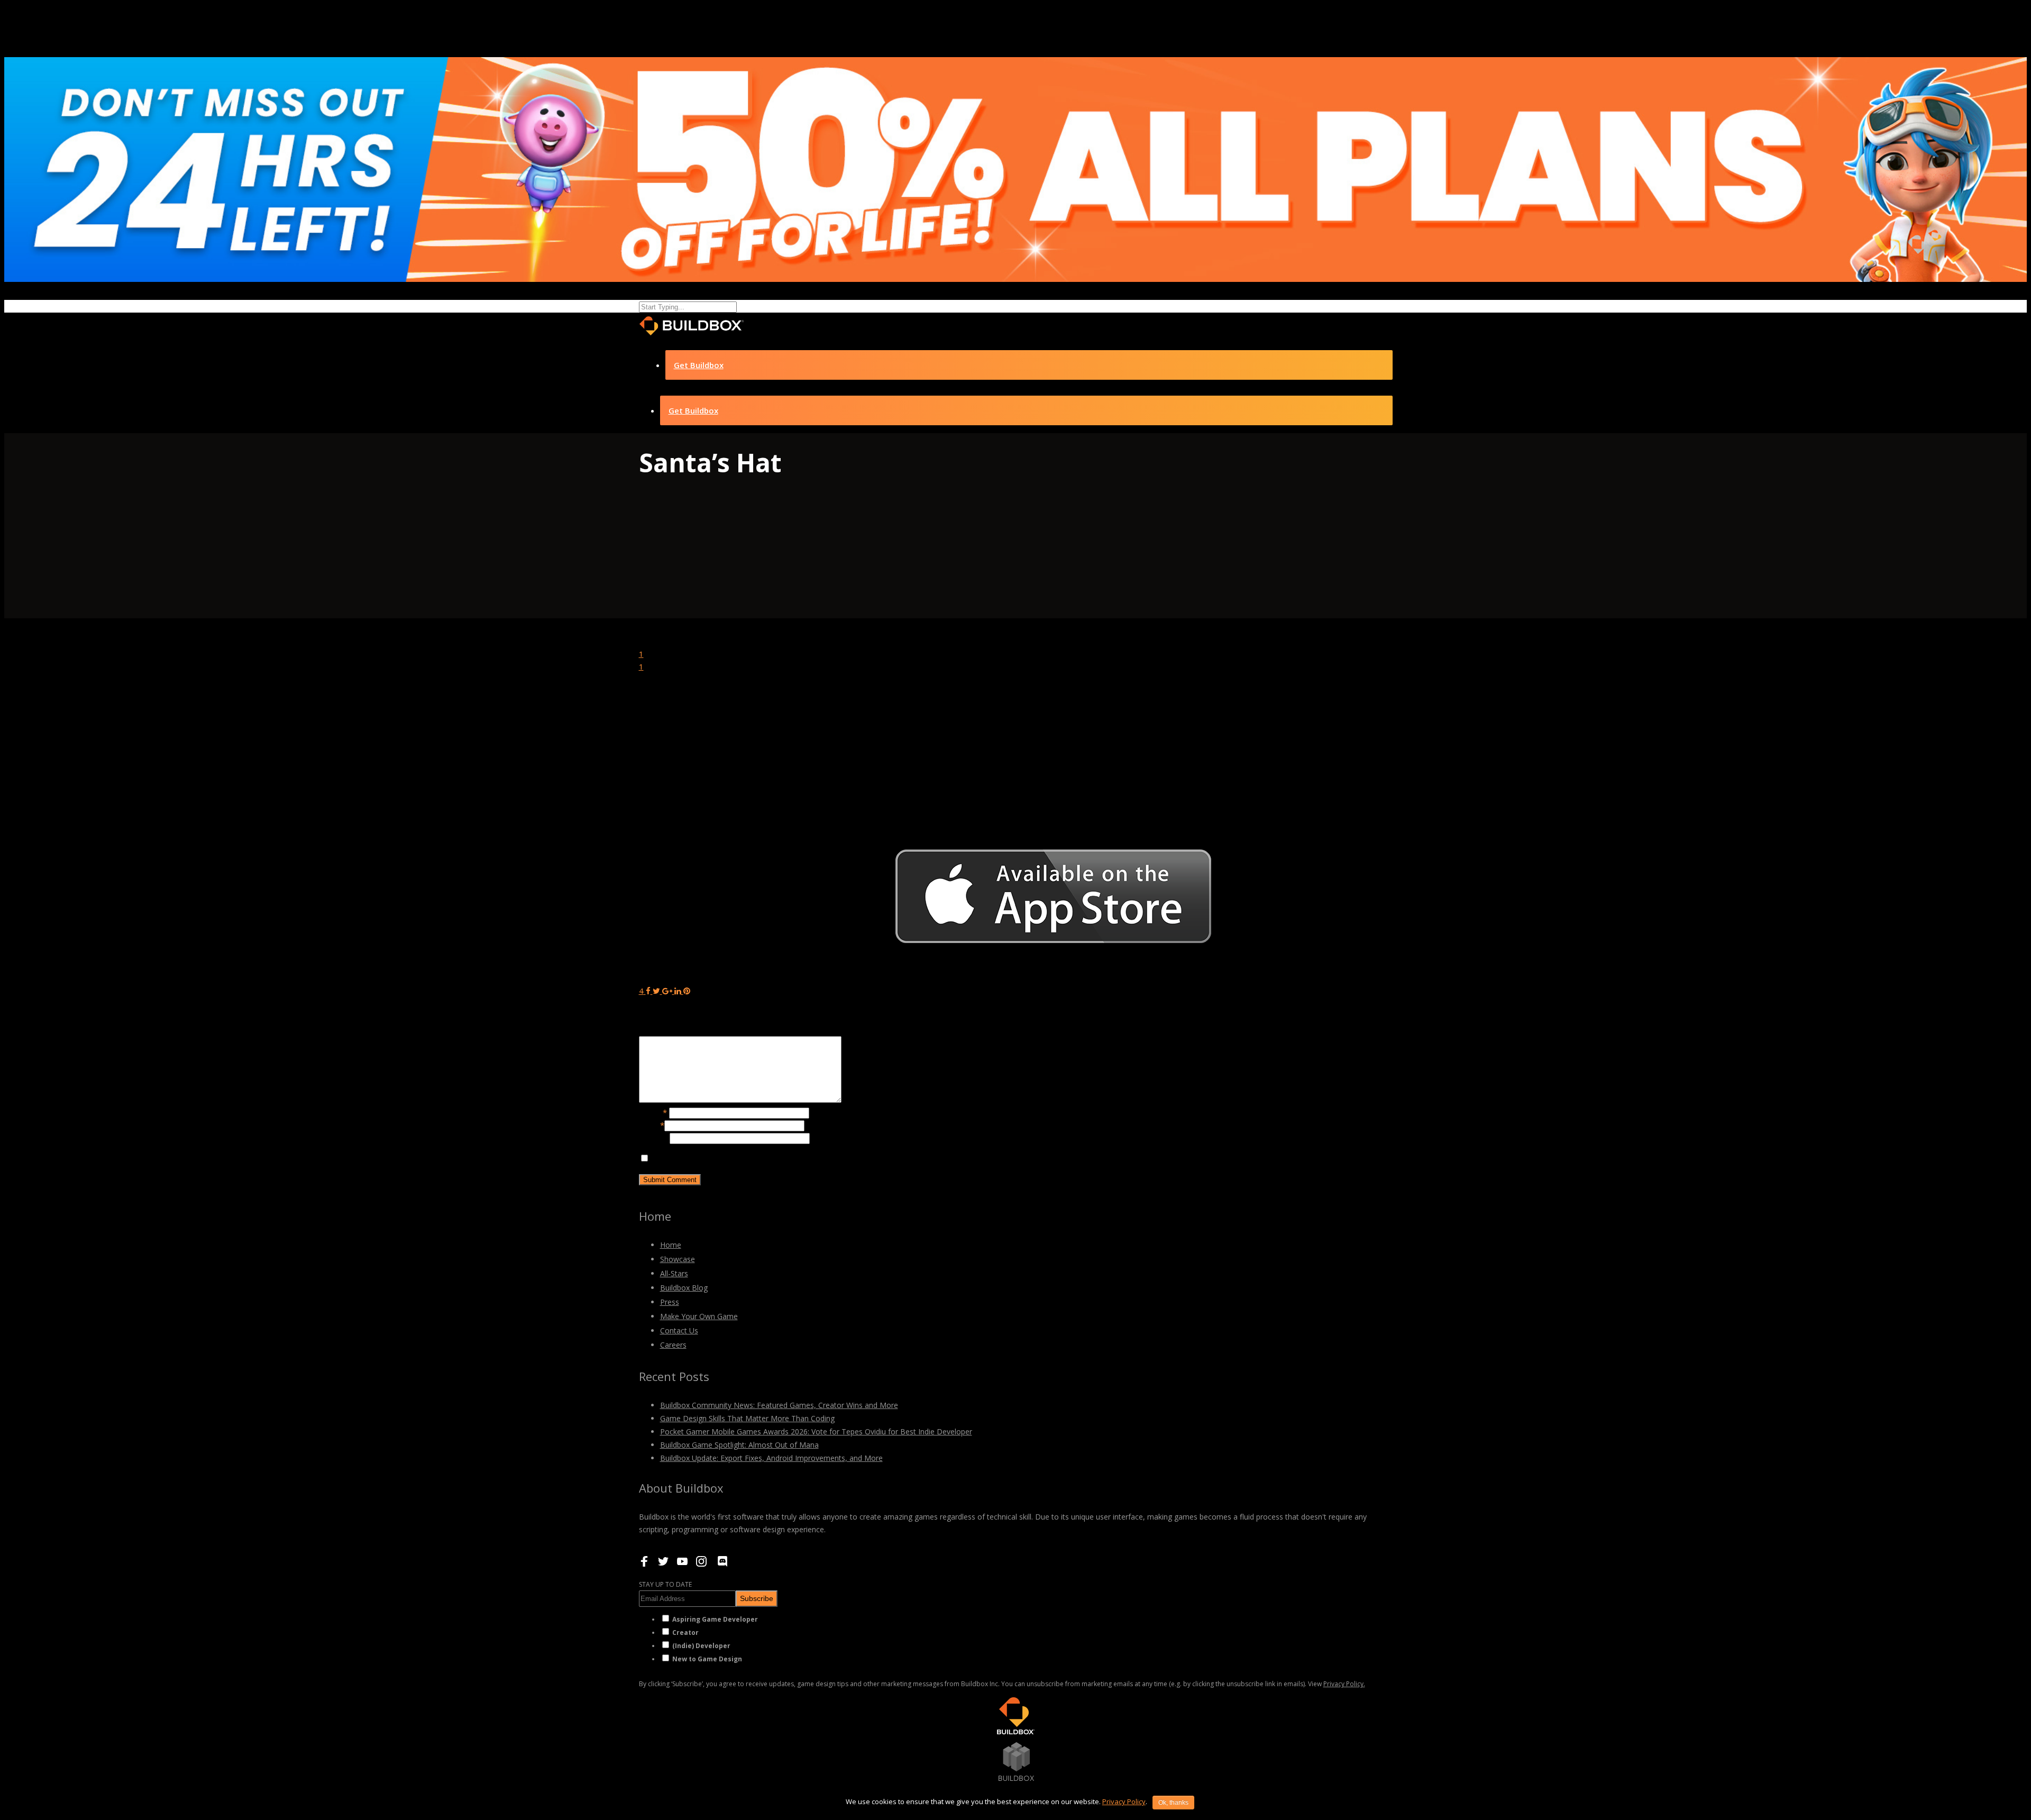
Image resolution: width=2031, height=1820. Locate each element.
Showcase (678, 1259)
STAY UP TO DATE (665, 1584)
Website (654, 1138)
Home (671, 1245)
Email (652, 1125)
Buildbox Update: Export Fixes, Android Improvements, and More (771, 1458)
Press (670, 1302)
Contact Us (679, 1330)
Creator (685, 1632)
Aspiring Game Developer (715, 1619)
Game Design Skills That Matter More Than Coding (747, 1418)
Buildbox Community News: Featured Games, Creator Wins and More (779, 1405)
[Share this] (648, 991)
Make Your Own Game (699, 1316)
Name (653, 1112)
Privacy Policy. (1344, 1684)
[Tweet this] (657, 991)
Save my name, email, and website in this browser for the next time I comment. (794, 1158)
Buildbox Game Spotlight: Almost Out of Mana (739, 1445)
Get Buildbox (699, 365)
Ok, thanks (1173, 1803)
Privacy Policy (1124, 1801)
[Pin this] (687, 991)
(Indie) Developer (701, 1646)
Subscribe (757, 1598)
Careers (673, 1345)
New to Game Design (707, 1659)
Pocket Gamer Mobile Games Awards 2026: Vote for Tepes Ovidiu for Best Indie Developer (816, 1432)
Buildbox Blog (684, 1288)
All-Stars (674, 1273)
